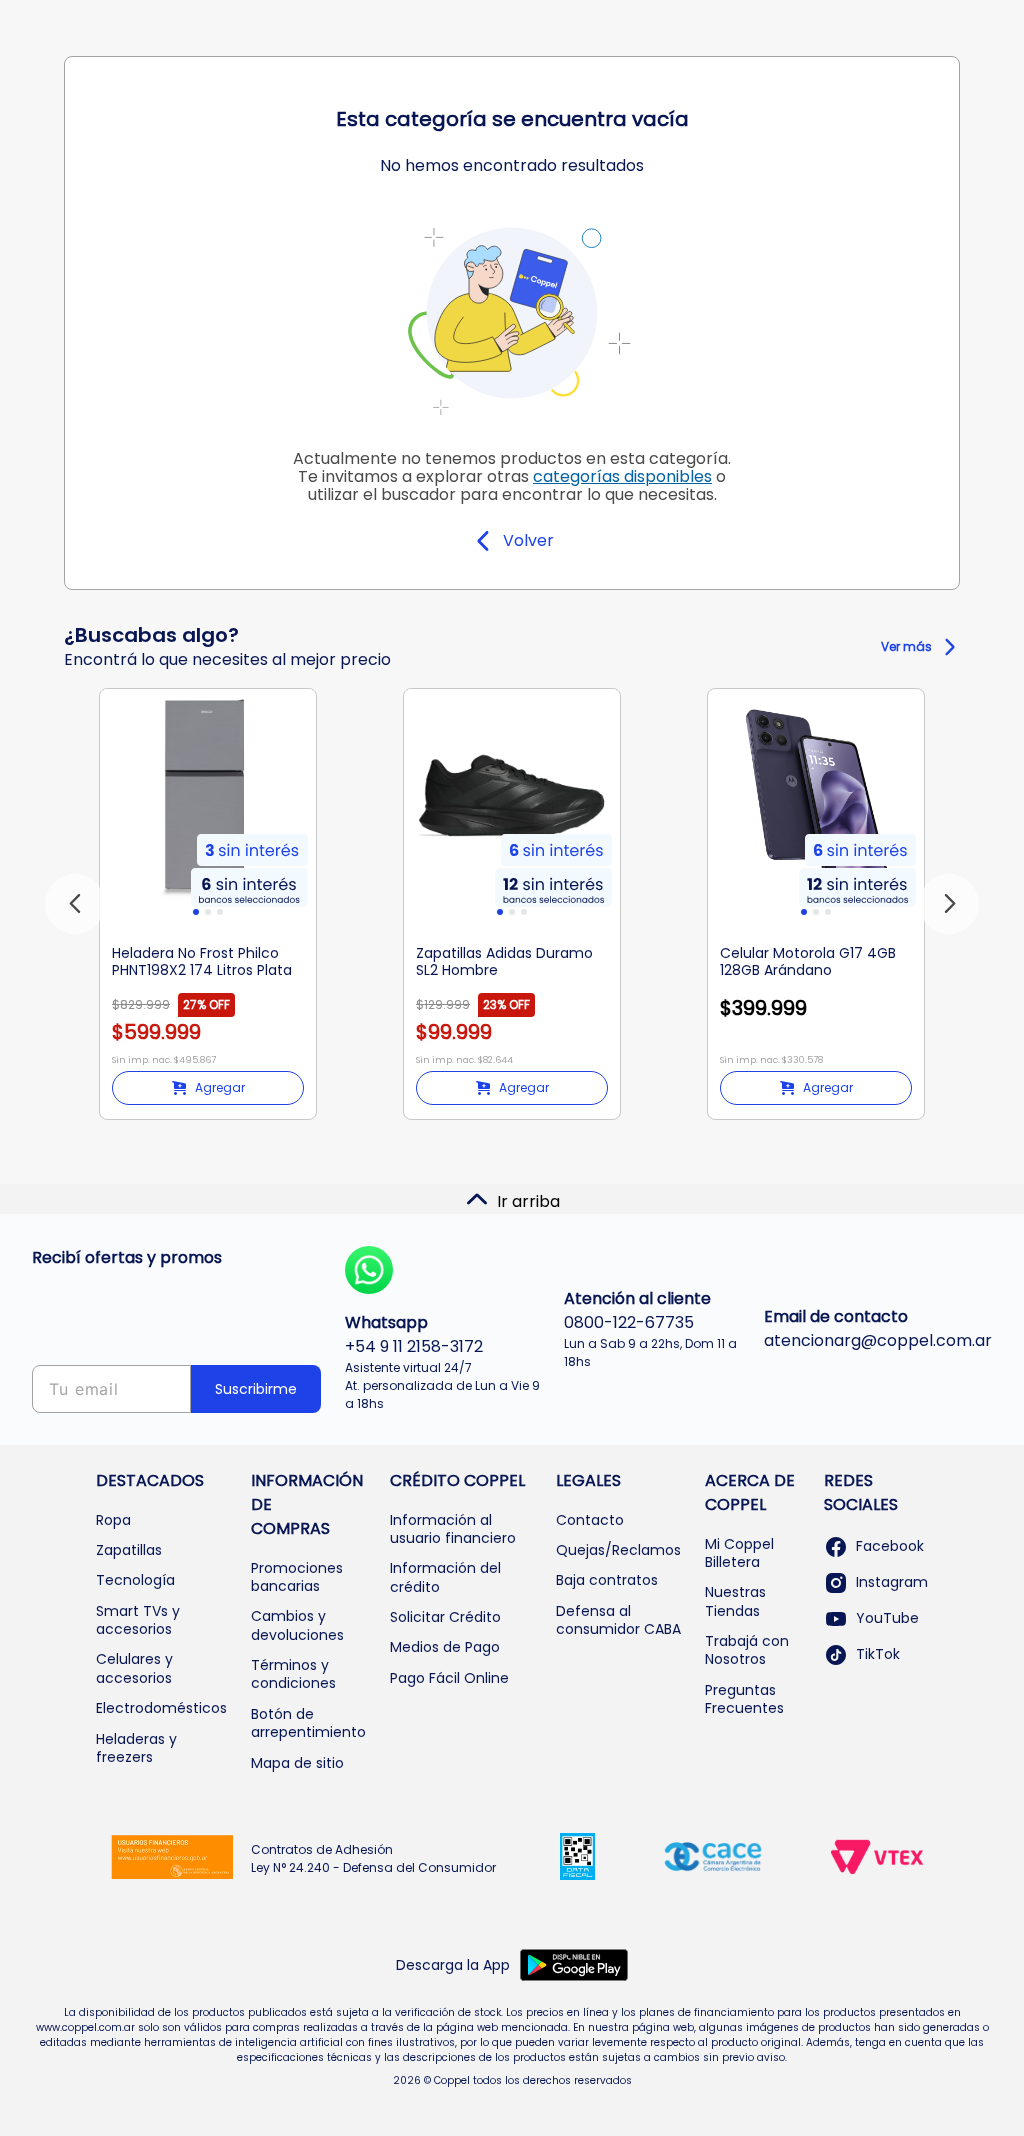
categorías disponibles (622, 476)
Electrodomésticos (161, 1708)
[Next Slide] (949, 904)
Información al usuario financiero (453, 1529)
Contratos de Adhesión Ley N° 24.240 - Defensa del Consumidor (373, 1858)
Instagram (892, 1582)
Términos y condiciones (293, 1674)
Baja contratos (607, 1580)
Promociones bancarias (297, 1577)
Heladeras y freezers (136, 1748)
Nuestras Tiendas (735, 1601)
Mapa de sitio (297, 1763)
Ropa (113, 1520)
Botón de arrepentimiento (308, 1723)
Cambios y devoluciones (297, 1625)
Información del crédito (445, 1577)
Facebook (890, 1546)
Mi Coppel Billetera (739, 1553)
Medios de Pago (445, 1647)
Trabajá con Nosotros (747, 1650)
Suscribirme (256, 1389)
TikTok (878, 1654)
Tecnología (135, 1580)
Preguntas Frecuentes (744, 1699)
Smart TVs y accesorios (138, 1620)
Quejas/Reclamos (618, 1550)
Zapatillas (129, 1550)
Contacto (590, 1520)
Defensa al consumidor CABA (618, 1620)
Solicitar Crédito (445, 1617)
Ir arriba (528, 1201)
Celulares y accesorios (134, 1668)
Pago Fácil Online (449, 1678)
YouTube (887, 1618)
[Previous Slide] (75, 904)
